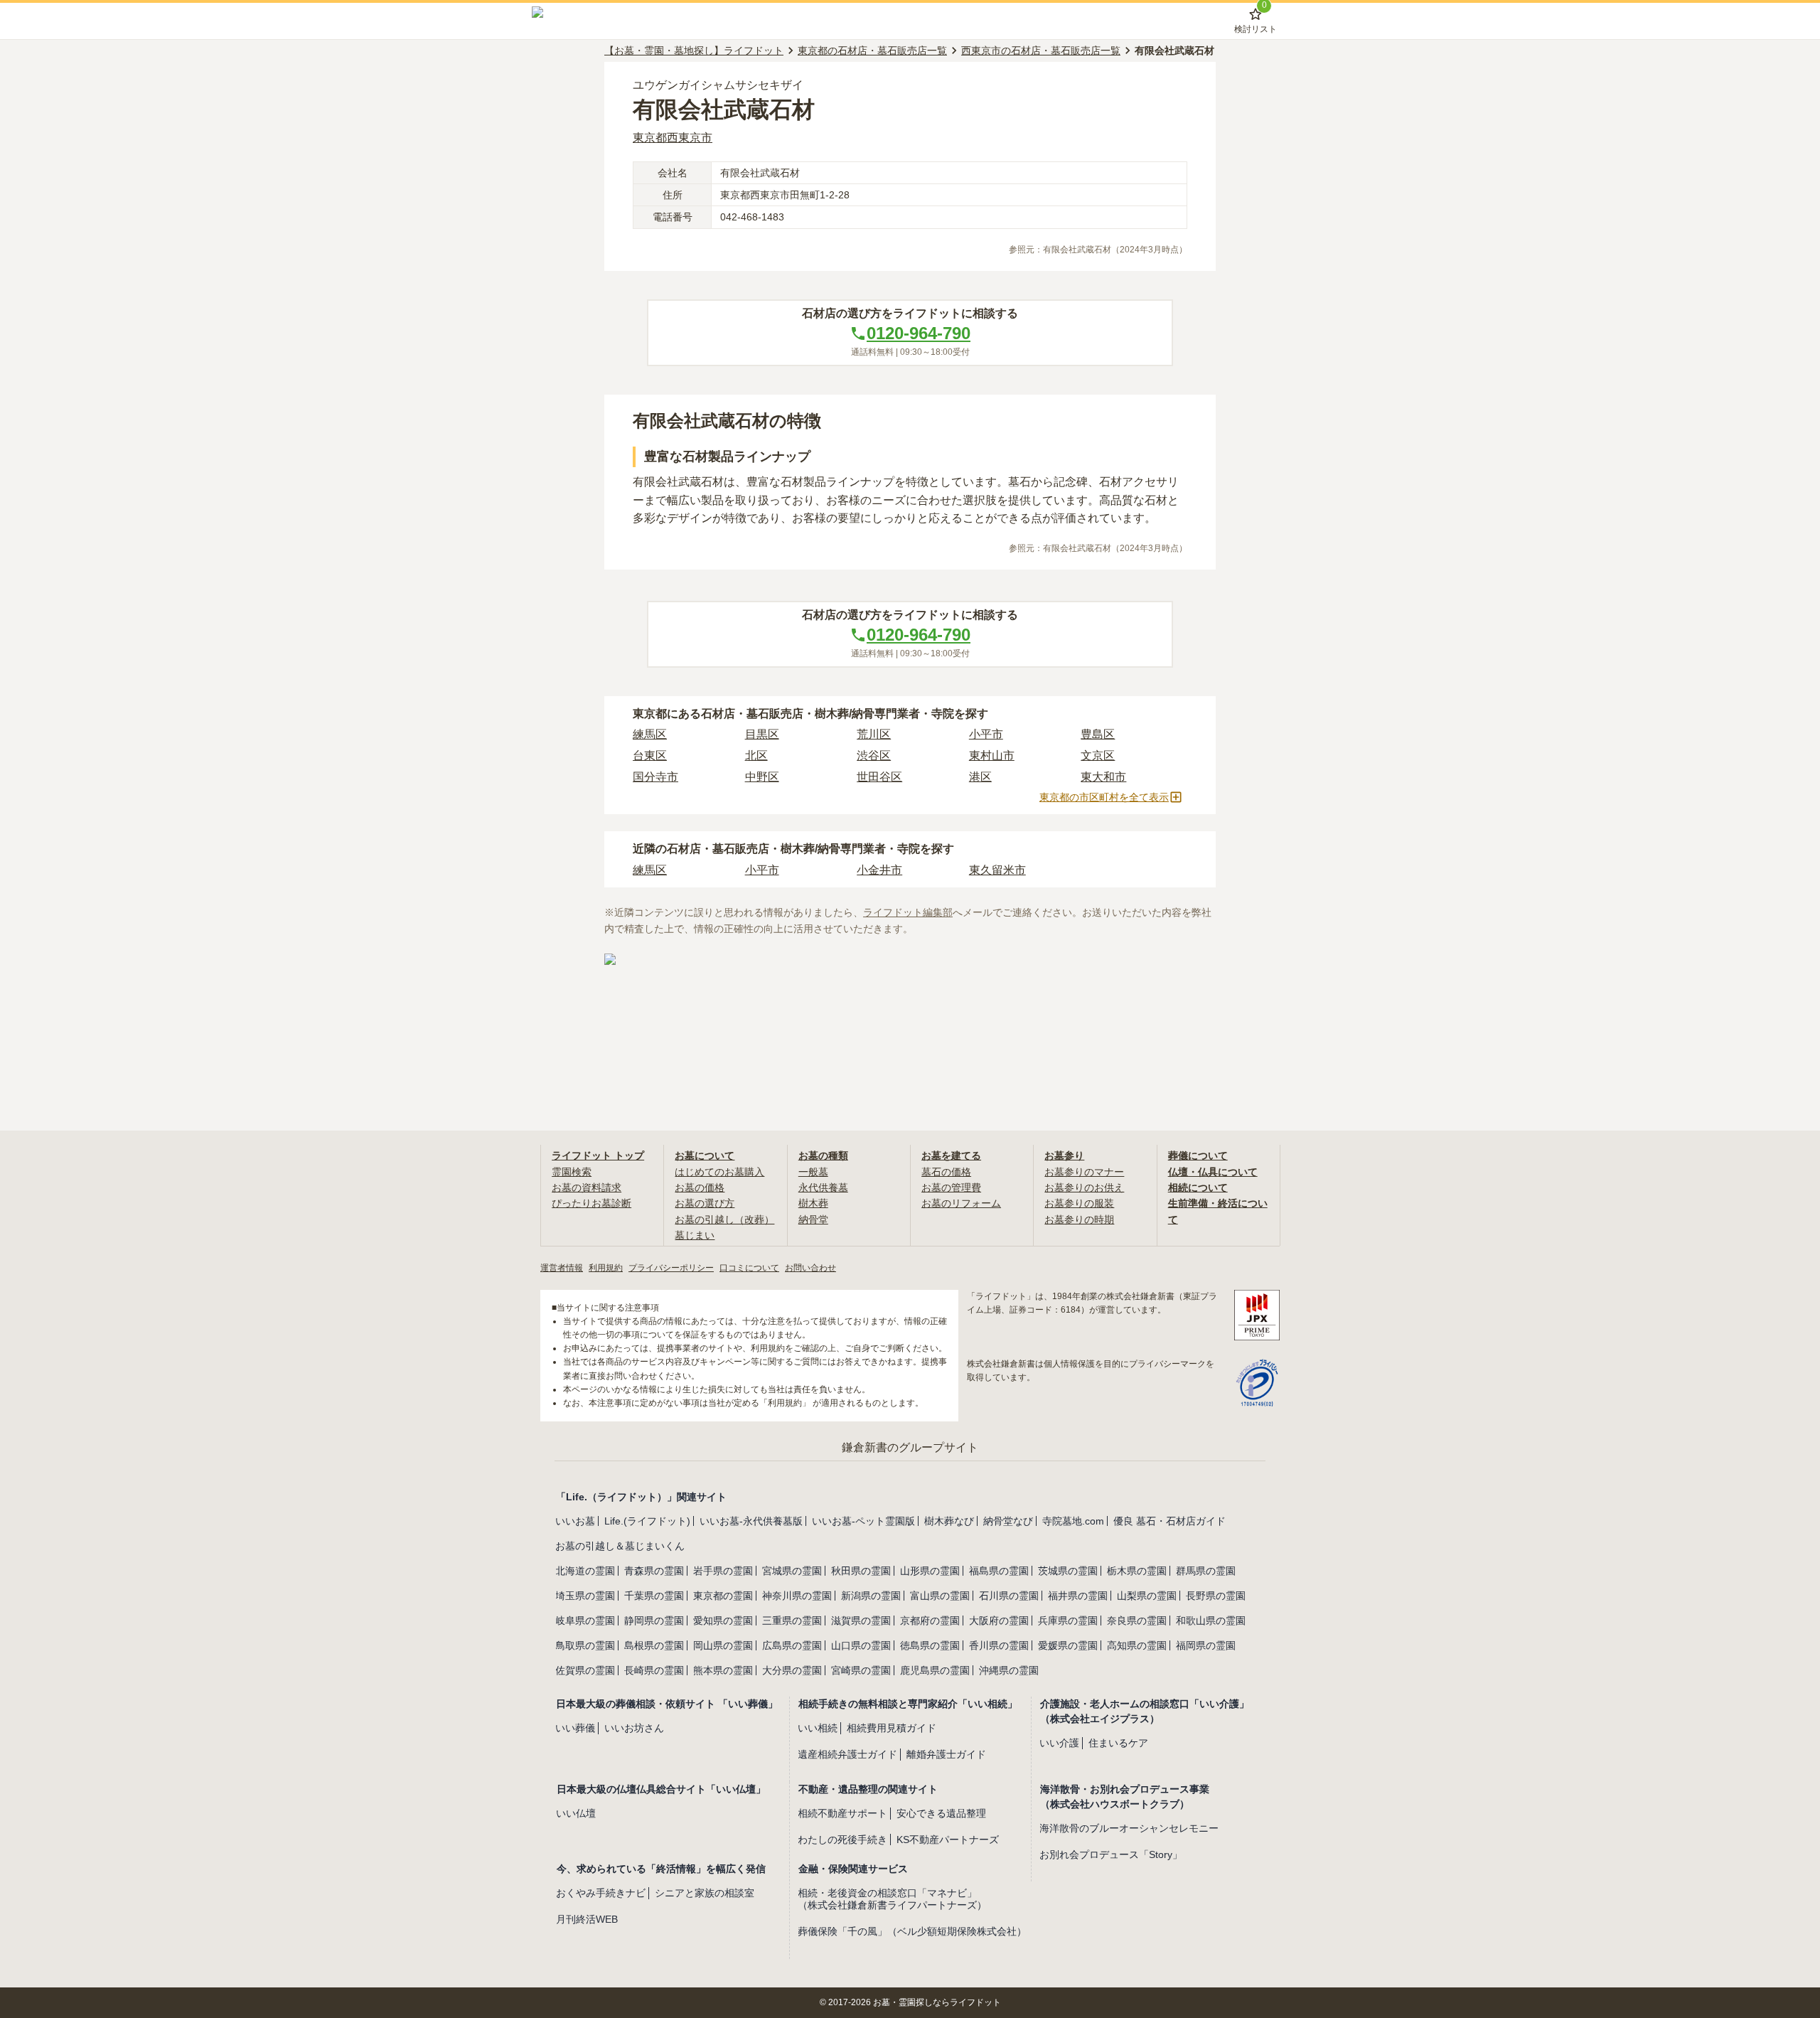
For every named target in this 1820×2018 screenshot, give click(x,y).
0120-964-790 (919, 333)
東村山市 (992, 756)
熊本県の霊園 (723, 1670)
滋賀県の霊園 (861, 1621)
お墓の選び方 (705, 1203)
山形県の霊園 (930, 1571)
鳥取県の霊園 (585, 1645)
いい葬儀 (575, 1728)
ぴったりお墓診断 (591, 1203)
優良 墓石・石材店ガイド (1169, 1521)
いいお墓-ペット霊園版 (863, 1521)
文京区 (1098, 756)
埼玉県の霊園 (585, 1596)
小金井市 (879, 870)
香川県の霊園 (999, 1645)
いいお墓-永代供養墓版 (751, 1521)
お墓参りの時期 (1079, 1219)
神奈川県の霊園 (797, 1596)
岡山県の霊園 (723, 1645)
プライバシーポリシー (671, 1268)
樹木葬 (813, 1203)
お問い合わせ (810, 1268)
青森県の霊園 (654, 1571)
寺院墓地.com (1073, 1521)
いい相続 (818, 1728)
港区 (980, 777)
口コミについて (749, 1268)
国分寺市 (655, 777)
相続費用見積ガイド (892, 1728)
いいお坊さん (634, 1728)
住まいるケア (1118, 1743)
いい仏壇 (576, 1813)
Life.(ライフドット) (647, 1521)
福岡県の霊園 (1206, 1645)
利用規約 (606, 1268)
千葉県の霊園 (654, 1596)
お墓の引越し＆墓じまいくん (620, 1546)
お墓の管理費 (951, 1187)
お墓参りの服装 (1079, 1203)
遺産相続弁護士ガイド (847, 1754)
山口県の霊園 (861, 1645)
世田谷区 (879, 777)
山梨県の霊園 (1147, 1596)
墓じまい (695, 1235)
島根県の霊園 (654, 1645)
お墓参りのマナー (1084, 1172)
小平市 (986, 734)
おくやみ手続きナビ (601, 1893)
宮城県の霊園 (792, 1571)
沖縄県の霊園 (1009, 1670)
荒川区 (874, 734)
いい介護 (1059, 1743)
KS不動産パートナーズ (948, 1840)
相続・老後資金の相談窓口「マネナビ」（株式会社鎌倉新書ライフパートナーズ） (892, 1899)
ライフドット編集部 (908, 912)
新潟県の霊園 (871, 1596)
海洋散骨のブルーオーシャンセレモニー (1129, 1828)
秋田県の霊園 (861, 1571)
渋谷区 (874, 756)
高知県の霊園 (1137, 1645)
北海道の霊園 (585, 1571)
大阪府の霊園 (999, 1621)
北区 (756, 756)
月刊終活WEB (587, 1919)
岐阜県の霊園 (585, 1621)
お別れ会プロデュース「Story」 (1111, 1854)
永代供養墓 (823, 1187)
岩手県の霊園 (723, 1571)
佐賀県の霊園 (585, 1670)
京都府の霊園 (930, 1621)
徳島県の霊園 (930, 1645)
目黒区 (762, 734)
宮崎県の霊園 (861, 1670)
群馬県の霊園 (1206, 1571)
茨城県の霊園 (1068, 1571)
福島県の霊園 (999, 1571)
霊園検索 (572, 1172)
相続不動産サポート (842, 1813)
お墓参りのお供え (1084, 1187)
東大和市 (1103, 777)
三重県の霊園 (792, 1621)
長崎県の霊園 (654, 1670)
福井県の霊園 (1078, 1596)
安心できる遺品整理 (941, 1813)
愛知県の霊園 (723, 1621)
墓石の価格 (946, 1172)
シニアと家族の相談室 (705, 1893)
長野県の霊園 (1216, 1596)
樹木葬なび (949, 1521)
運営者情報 (562, 1268)
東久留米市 (997, 870)
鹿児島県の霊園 (935, 1670)
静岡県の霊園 (654, 1621)
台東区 (650, 756)
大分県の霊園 (792, 1670)
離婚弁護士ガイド (946, 1754)
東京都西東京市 (673, 138)
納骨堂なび (1008, 1521)
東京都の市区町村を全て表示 (1104, 797)
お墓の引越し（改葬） (724, 1219)
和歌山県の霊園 (1211, 1621)
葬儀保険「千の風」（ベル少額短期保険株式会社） (912, 1931)
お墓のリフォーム (961, 1203)
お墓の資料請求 (587, 1187)
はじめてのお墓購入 (719, 1172)
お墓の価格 (700, 1187)
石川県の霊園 (1009, 1596)
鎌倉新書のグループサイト (910, 1447)
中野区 (762, 777)
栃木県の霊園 (1137, 1571)
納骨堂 (813, 1219)
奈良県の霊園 (1137, 1621)
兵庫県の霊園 (1068, 1621)
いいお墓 (575, 1521)
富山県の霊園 (940, 1596)
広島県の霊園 (792, 1645)
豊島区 (1098, 734)
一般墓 (813, 1172)
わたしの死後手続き (842, 1840)
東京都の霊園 (723, 1596)
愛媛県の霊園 (1068, 1645)
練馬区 (650, 734)
